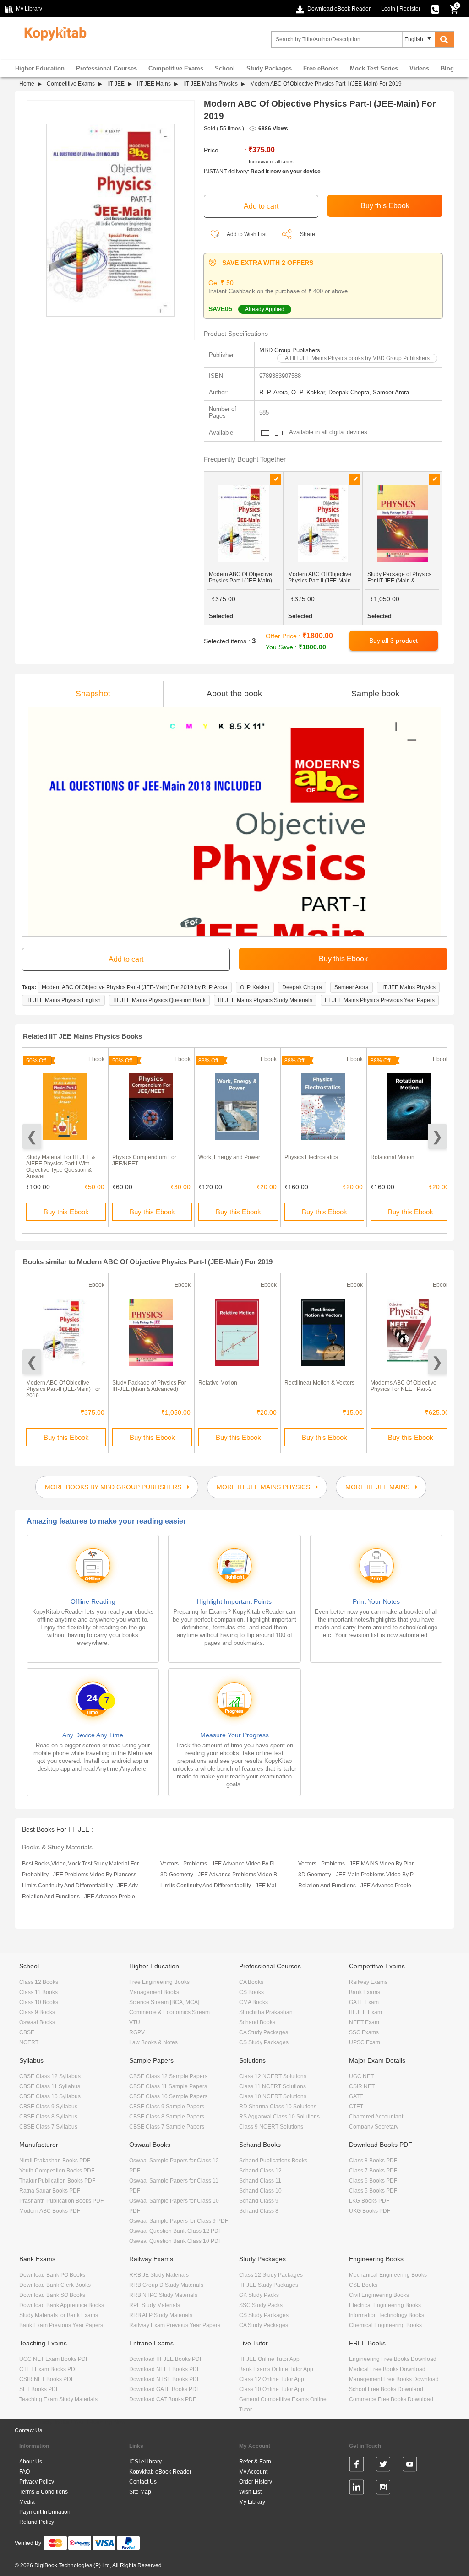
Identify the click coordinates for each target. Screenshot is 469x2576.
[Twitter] (383, 2466)
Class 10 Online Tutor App (272, 2389)
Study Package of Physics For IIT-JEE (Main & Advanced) (149, 1386)
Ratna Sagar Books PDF (50, 2191)
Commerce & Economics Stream (169, 2012)
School (225, 68)
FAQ (25, 2472)
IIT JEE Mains (154, 84)
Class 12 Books (39, 1982)
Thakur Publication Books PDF (57, 2181)
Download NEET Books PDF (165, 2369)
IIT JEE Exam (365, 2012)
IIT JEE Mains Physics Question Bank (159, 1000)
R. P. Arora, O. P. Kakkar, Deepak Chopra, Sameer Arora (334, 392)
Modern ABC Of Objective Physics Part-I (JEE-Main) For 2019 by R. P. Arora (135, 987)
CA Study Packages (264, 2032)
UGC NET (361, 2076)
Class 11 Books (38, 1992)
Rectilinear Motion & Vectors (319, 1383)
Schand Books (257, 2022)
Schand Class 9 (259, 2201)
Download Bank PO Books (52, 2275)
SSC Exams (364, 2032)
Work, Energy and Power (229, 1157)
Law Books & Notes (153, 2042)
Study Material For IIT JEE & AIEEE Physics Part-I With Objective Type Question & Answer (61, 1167)
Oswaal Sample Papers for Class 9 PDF (179, 2221)
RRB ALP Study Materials (161, 2315)
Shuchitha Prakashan (266, 2012)
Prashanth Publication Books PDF (61, 2201)
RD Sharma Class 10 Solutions (278, 2107)
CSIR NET (362, 2086)
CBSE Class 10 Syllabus (50, 2096)
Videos (419, 68)
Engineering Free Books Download (393, 2359)
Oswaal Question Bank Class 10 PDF (175, 2241)
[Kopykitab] (53, 32)
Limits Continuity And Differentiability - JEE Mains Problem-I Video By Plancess (222, 1886)
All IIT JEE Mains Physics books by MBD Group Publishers (357, 358)
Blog (447, 68)
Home (27, 84)
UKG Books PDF (370, 2211)
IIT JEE (116, 84)
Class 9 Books (37, 2012)
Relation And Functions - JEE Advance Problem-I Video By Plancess (83, 1897)
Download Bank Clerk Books (55, 2285)
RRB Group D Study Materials (166, 2285)
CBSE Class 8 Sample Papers (167, 2117)
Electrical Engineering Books (385, 2305)
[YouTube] (410, 2466)
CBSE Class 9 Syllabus (48, 2107)
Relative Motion (218, 1383)
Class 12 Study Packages (271, 2275)
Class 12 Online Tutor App (272, 2379)
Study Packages (269, 68)
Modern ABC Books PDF (50, 2211)
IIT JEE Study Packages (269, 2285)
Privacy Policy (37, 2482)
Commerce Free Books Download (391, 2399)
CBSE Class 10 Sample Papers (168, 2096)
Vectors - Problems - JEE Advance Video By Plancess (222, 1864)
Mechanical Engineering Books (388, 2275)
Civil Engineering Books (379, 2295)
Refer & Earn (255, 2462)
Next (437, 1136)
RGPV (137, 2032)
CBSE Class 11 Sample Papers (168, 2086)
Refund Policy (37, 2522)
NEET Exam (364, 2022)
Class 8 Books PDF (373, 2161)
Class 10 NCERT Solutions (273, 2096)
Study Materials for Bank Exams (59, 2315)
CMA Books (254, 2002)
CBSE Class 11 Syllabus (50, 2086)
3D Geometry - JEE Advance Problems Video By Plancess (222, 1875)
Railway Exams (368, 1982)
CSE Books (363, 2285)
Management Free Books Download (394, 2379)
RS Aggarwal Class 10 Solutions (279, 2117)
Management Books (154, 1992)
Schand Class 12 (260, 2171)
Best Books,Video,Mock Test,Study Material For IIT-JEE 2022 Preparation (83, 1864)
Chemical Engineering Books (385, 2325)
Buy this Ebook (66, 1212)
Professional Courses (106, 68)
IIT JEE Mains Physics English (63, 1000)
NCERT (29, 2042)
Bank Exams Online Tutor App (276, 2369)
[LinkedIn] (357, 2489)
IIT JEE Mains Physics (210, 84)
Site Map (140, 2492)
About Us (31, 2462)
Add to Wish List (246, 234)
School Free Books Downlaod (386, 2389)
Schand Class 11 (260, 2181)
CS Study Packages (264, 2042)
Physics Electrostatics (311, 1157)
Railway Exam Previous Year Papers (175, 2325)
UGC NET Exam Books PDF (54, 2359)
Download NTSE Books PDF (165, 2379)
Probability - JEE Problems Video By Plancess (79, 1875)
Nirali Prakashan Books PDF (55, 2161)
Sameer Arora (352, 987)
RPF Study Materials (155, 2305)
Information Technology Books (387, 2315)
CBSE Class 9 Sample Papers (167, 2107)
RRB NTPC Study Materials (163, 2295)
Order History (256, 2482)
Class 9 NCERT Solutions (271, 2127)
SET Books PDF (39, 2389)
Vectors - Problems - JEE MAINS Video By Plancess (360, 1864)
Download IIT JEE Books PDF (166, 2359)
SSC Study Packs (261, 2305)
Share (308, 234)
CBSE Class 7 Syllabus (48, 2127)
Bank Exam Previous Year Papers (61, 2325)
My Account (253, 2472)
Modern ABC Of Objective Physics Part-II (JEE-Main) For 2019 (63, 1389)
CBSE (27, 2032)
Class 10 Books (39, 2002)
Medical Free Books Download (387, 2369)
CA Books (251, 1982)
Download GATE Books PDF (164, 2389)
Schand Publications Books (273, 2161)
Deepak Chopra (302, 987)
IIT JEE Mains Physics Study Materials (265, 1000)
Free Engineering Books (159, 1982)
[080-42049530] (435, 9)
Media (27, 2502)
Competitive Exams (176, 68)
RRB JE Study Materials (159, 2275)
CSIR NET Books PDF (47, 2379)
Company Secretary (374, 2127)
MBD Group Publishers (290, 350)
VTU (135, 2022)
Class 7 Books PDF (373, 2171)
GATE (356, 2096)
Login (388, 9)
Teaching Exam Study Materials (58, 2399)
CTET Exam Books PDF (49, 2369)
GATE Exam (364, 2002)
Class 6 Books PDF (373, 2181)
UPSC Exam (365, 2042)
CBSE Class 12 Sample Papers (168, 2076)
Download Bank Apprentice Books (62, 2305)
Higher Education (40, 68)
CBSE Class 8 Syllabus (48, 2117)
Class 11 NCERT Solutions (273, 2086)
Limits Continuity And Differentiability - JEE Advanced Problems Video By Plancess (83, 1886)
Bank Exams (365, 1992)
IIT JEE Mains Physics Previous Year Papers (380, 1000)
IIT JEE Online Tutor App (269, 2359)
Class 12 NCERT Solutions (273, 2076)
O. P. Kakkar (255, 987)
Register (410, 9)
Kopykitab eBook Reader (160, 2472)
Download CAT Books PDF (163, 2399)
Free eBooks (321, 68)
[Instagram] (383, 2489)
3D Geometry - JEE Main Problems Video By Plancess (360, 1875)
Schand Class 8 (259, 2211)
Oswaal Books (37, 2022)
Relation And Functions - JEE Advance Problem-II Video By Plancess (360, 1886)
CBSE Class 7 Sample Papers (167, 2127)
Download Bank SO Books (52, 2295)
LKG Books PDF (369, 2201)
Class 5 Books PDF (373, 2191)
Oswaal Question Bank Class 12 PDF (175, 2231)
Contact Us (28, 2430)
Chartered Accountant (376, 2117)
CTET (356, 2107)
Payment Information (45, 2512)
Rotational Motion (393, 1157)
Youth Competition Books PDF (57, 2171)
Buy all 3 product (393, 641)
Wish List (250, 2492)
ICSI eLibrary (145, 2462)
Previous (32, 1136)
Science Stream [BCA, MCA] (164, 2002)
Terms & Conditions (44, 2492)
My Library (252, 2502)
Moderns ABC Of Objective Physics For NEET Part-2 (404, 1386)
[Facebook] (357, 2466)
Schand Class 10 (260, 2191)
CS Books (251, 1992)
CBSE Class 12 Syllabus (50, 2076)
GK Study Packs (259, 2295)
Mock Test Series (374, 68)
